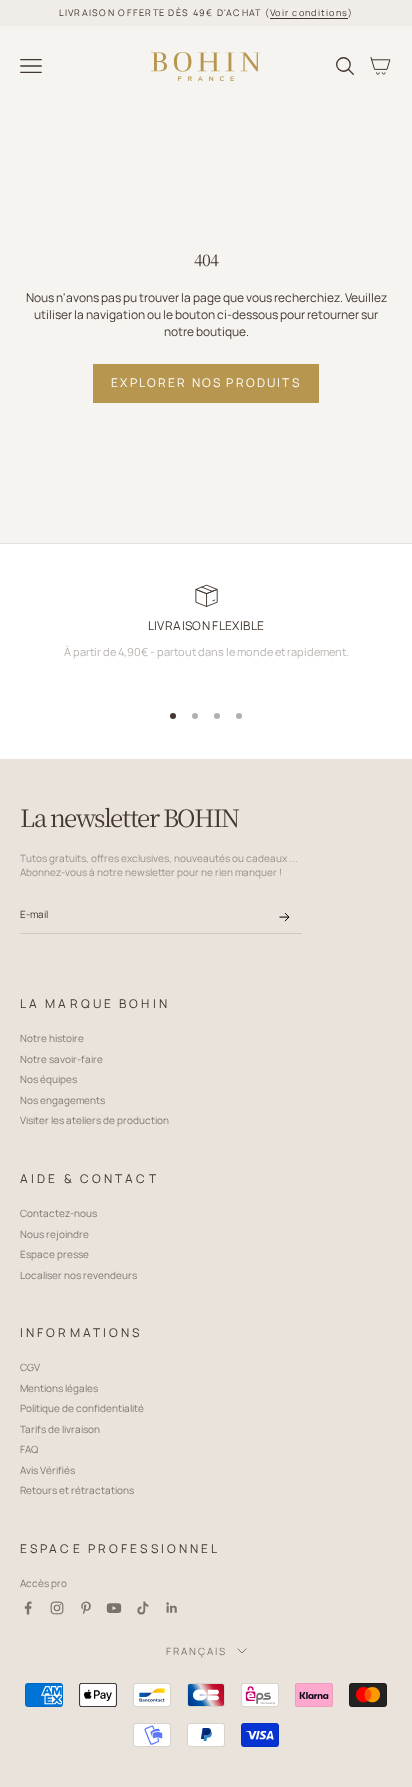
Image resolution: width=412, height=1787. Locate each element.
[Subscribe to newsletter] (284, 917)
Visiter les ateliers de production (94, 1120)
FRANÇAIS (196, 1651)
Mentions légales (59, 1388)
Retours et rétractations (77, 1490)
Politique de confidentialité (82, 1408)
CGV (30, 1367)
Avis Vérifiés (47, 1470)
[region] (206, 636)
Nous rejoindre (54, 1234)
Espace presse (54, 1254)
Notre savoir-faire (61, 1059)
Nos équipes (48, 1079)
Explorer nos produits (205, 382)
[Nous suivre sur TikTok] (143, 1608)
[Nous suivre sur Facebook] (28, 1608)
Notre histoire (52, 1038)
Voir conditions (309, 12)
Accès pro (43, 1583)
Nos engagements (62, 1100)
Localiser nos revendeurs (78, 1275)
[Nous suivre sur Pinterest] (86, 1608)
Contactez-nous (58, 1213)
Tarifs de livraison (60, 1429)
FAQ (29, 1449)
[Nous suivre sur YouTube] (114, 1608)
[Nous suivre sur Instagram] (57, 1608)
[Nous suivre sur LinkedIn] (172, 1608)
